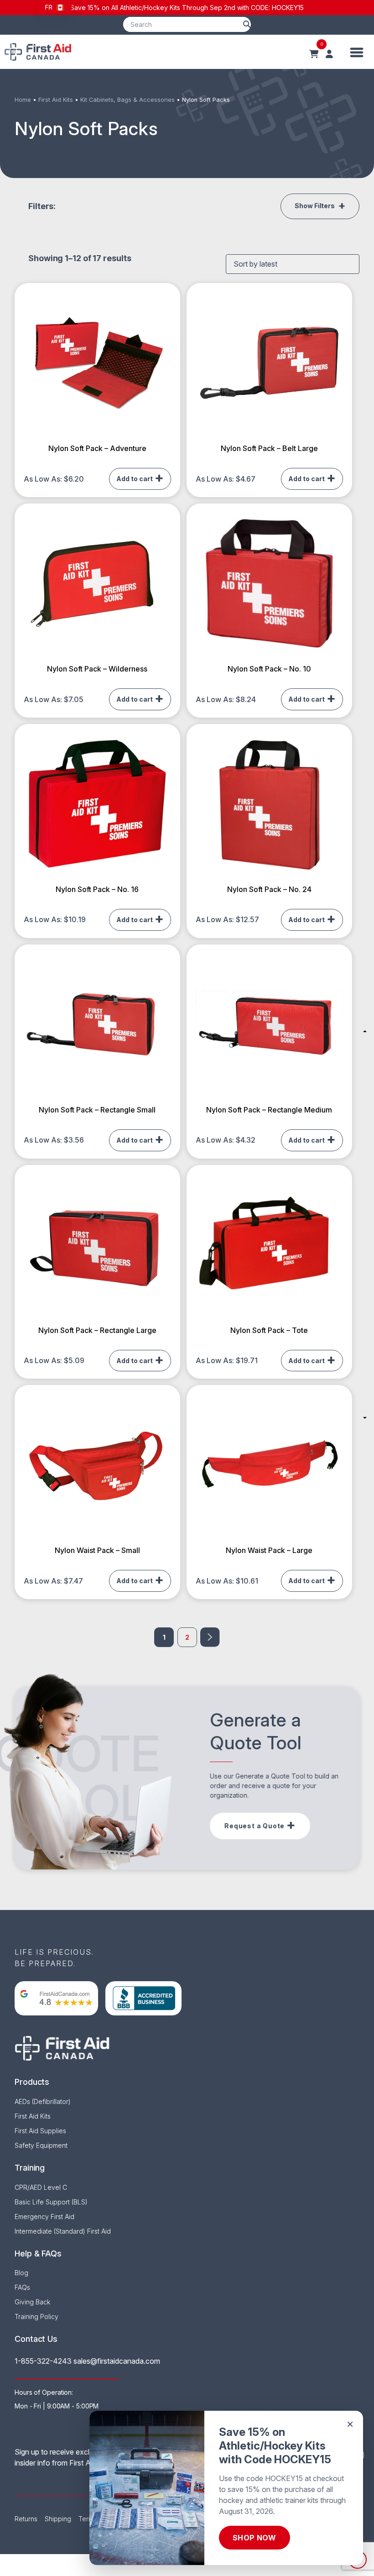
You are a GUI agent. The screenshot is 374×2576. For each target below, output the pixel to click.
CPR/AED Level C (41, 2187)
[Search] (247, 24)
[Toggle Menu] (357, 52)
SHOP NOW (255, 2538)
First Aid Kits (56, 100)
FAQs (22, 2287)
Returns (26, 2519)
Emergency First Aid (44, 2217)
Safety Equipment (41, 2145)
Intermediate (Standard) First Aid (63, 2231)
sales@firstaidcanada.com (117, 2361)
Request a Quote (255, 1826)
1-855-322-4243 (43, 2361)
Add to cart (135, 479)
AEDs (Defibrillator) (43, 2101)
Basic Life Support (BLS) (51, 2202)
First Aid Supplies (40, 2131)
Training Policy (36, 2316)
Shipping (58, 2519)
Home (23, 100)
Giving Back (32, 2302)
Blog (21, 2273)
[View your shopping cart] (314, 54)
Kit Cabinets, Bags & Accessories (127, 100)
